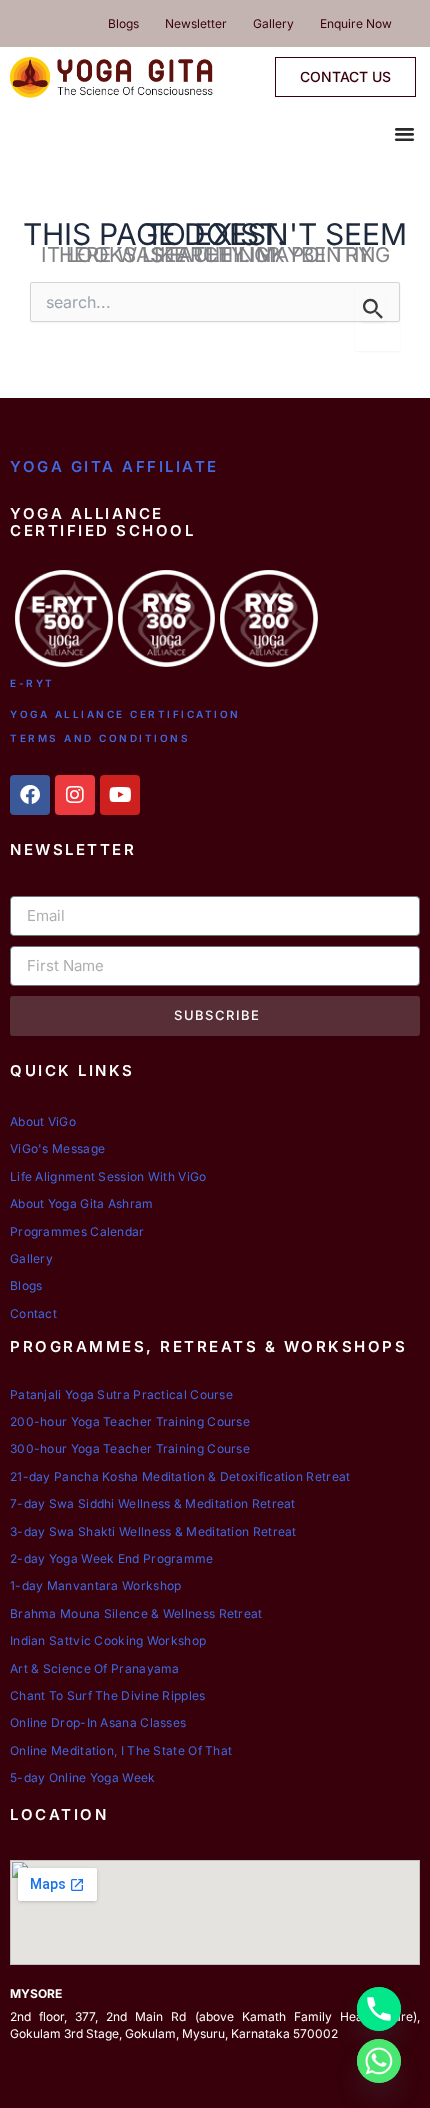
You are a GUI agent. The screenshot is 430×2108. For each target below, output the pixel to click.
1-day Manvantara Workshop (96, 1585)
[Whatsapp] (379, 2061)
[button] (405, 134)
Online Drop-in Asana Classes (98, 1722)
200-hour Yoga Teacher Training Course (130, 1421)
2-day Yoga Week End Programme (112, 1558)
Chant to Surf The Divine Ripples (108, 1695)
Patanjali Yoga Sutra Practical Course (121, 1394)
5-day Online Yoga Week (83, 1777)
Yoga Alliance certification (125, 714)
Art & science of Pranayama (95, 1668)
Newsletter (196, 23)
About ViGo (43, 1121)
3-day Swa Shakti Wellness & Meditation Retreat (153, 1531)
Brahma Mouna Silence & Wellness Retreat (136, 1613)
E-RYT (32, 683)
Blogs (123, 23)
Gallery (273, 23)
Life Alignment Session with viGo (108, 1176)
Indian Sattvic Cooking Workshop (108, 1640)
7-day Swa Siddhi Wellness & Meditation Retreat (153, 1503)
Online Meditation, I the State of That (121, 1750)
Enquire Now (356, 23)
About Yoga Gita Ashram (82, 1203)
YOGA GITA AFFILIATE (114, 466)
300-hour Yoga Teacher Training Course (130, 1448)
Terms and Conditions (100, 738)
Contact (33, 1313)
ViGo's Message (57, 1148)
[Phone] (379, 2009)
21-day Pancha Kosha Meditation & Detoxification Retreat (180, 1476)
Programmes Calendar (77, 1231)
